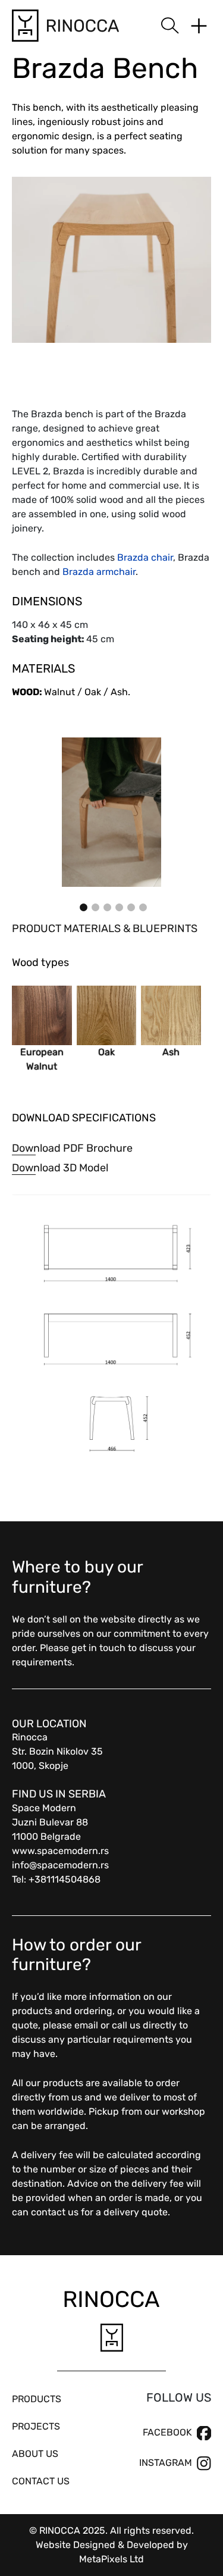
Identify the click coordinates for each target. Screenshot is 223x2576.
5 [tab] (130, 906)
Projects (36, 2426)
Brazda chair (145, 557)
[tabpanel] (111, 812)
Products (37, 2399)
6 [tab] (142, 906)
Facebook (167, 2432)
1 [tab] (82, 906)
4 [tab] (118, 906)
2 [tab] (94, 906)
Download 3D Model (60, 1168)
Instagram (166, 2463)
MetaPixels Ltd (111, 2559)
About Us (35, 2454)
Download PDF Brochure (72, 1148)
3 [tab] (106, 906)
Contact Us (41, 2481)
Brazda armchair (99, 572)
